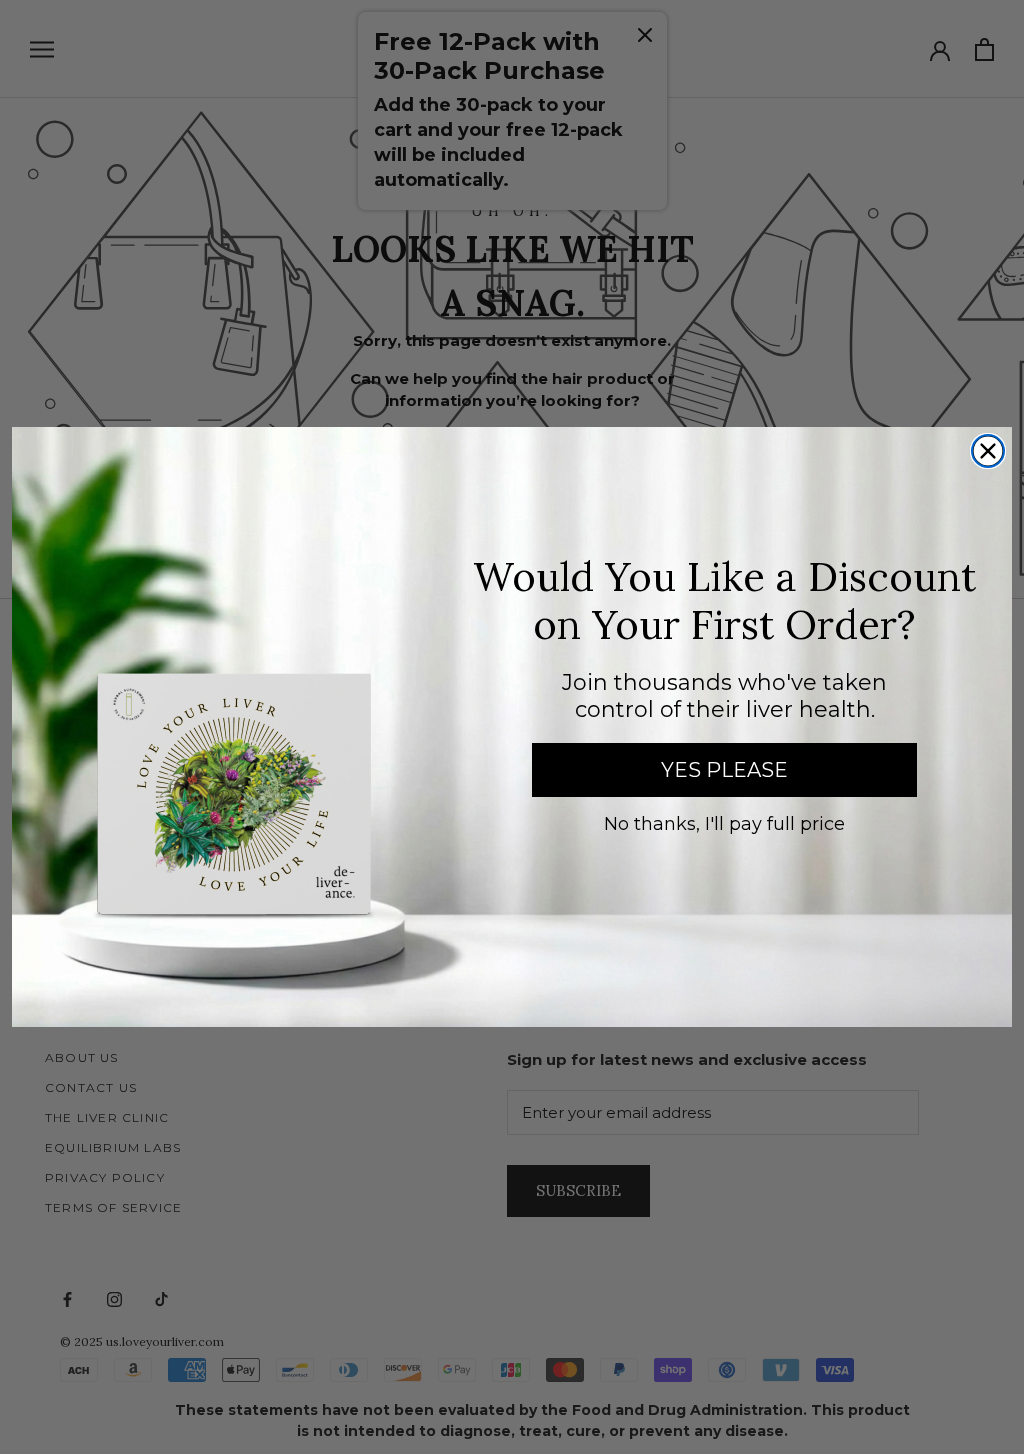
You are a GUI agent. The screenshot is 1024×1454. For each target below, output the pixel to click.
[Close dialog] (988, 451)
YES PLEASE (724, 770)
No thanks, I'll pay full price (724, 824)
